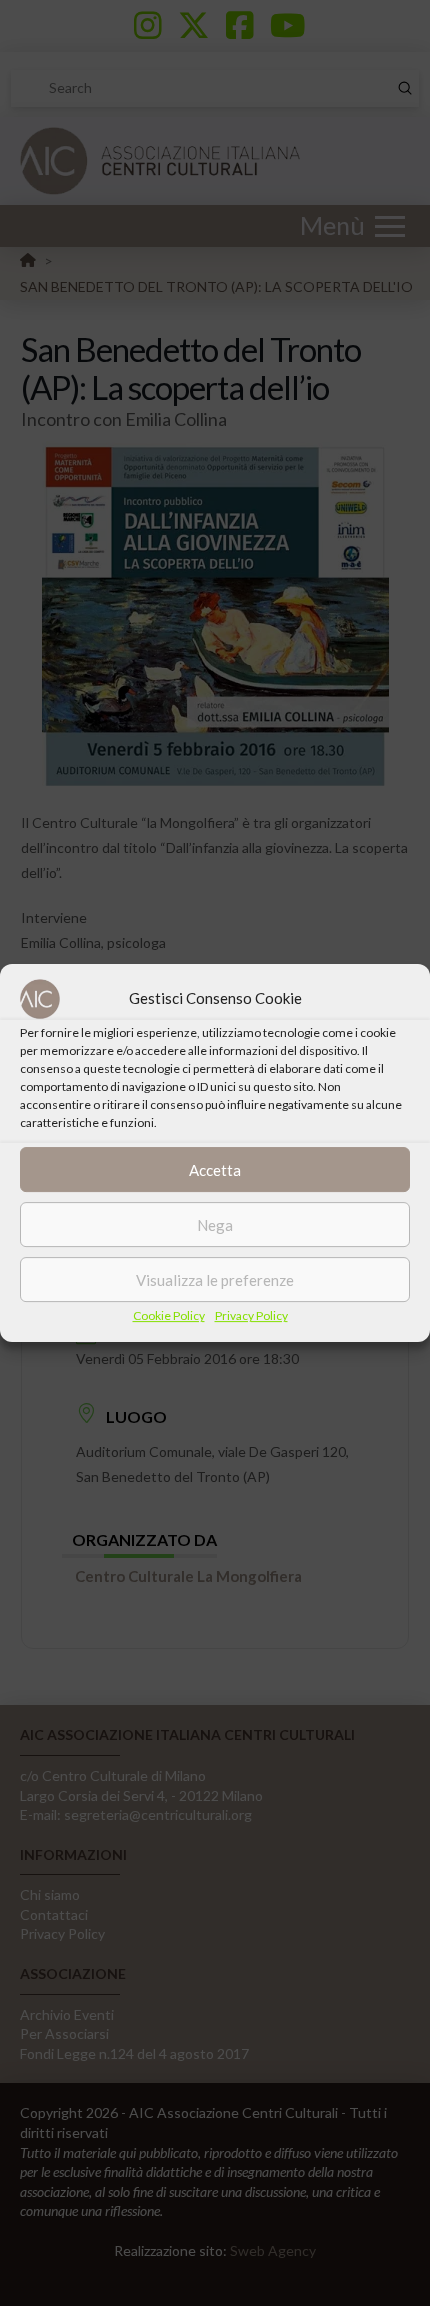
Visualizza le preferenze (215, 1280)
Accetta (215, 1170)
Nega (215, 1225)
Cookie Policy (169, 1315)
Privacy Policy (251, 1315)
